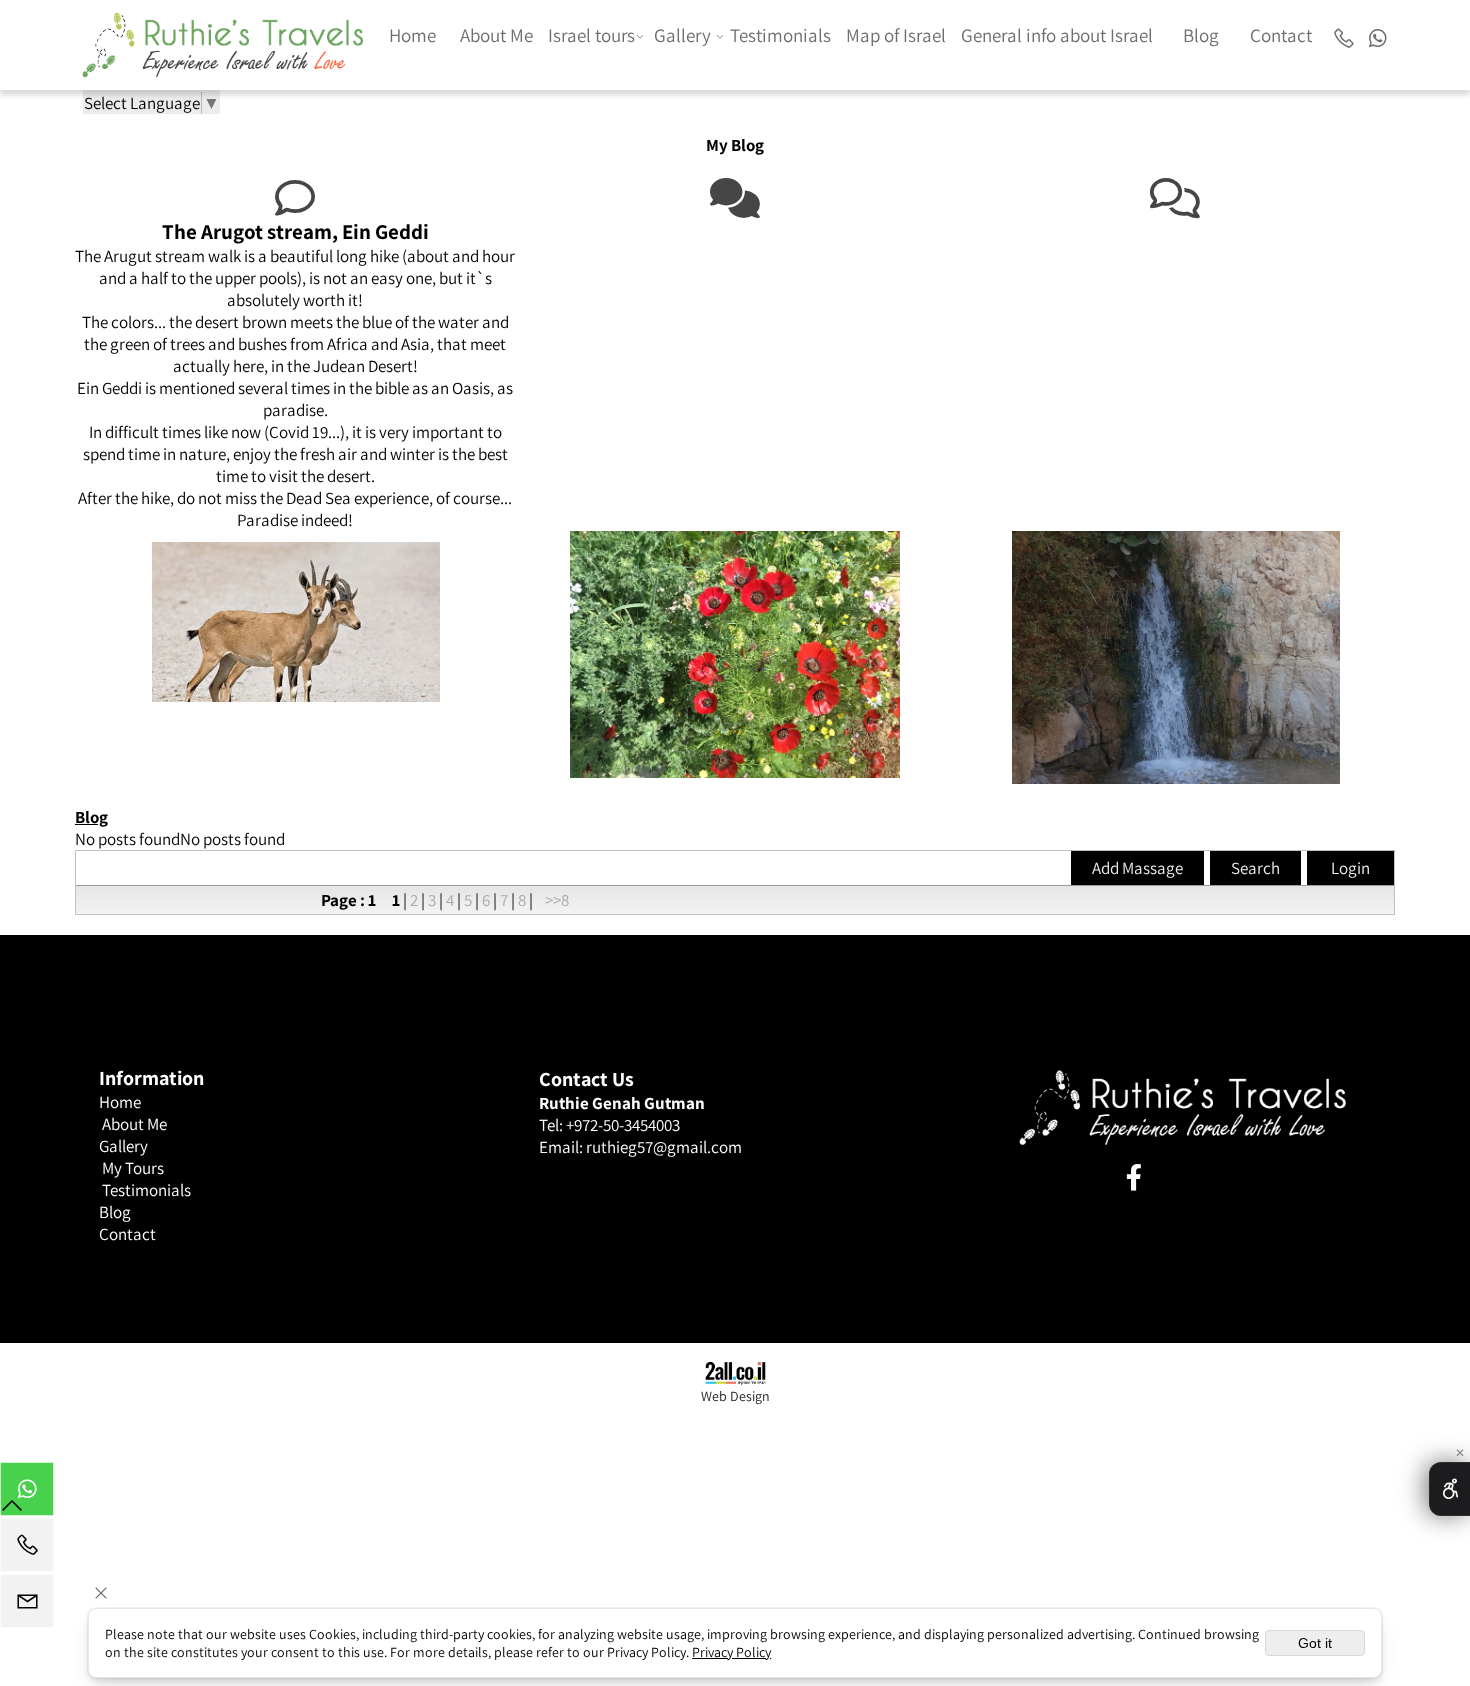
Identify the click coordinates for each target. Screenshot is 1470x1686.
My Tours (133, 1168)
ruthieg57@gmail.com (664, 1147)
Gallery (682, 35)
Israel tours (591, 35)
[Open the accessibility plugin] (1449, 1489)
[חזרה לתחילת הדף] (12, 1509)
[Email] (27, 1606)
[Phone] (1343, 35)
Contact (1281, 35)
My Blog (735, 145)
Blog (1201, 35)
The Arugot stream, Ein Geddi (295, 231)
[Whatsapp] (1377, 35)
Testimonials (780, 35)
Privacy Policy (731, 1652)
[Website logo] (223, 40)
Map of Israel (896, 35)
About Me (496, 35)
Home (412, 35)
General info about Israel (1057, 35)
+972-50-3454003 (623, 1125)
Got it (1315, 1643)
